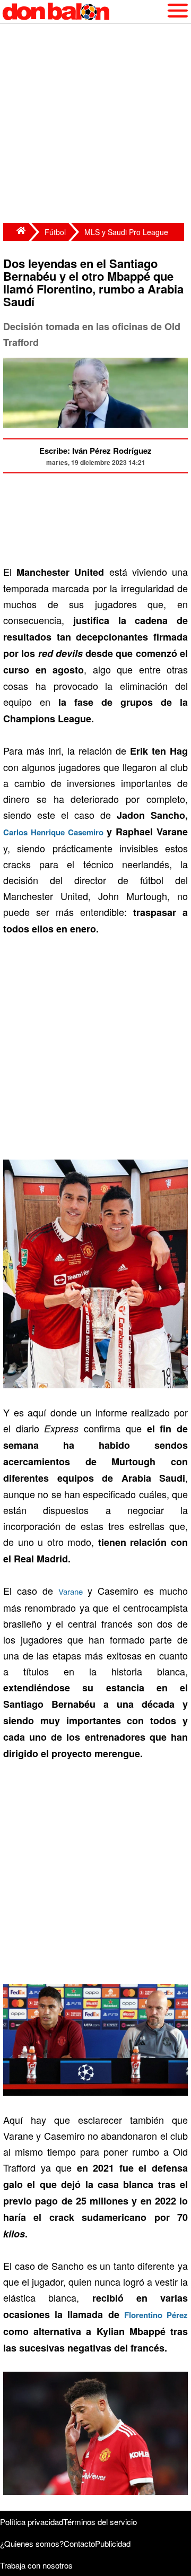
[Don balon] (83, 12)
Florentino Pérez (156, 2315)
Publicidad (113, 2543)
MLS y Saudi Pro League (126, 232)
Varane (71, 1591)
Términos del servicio (100, 2522)
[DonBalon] (16, 232)
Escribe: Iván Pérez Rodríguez (95, 451)
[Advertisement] (95, 125)
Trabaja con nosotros (36, 2565)
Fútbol (55, 232)
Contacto (79, 2543)
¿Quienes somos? (32, 2543)
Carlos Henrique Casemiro (53, 832)
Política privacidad (32, 2522)
